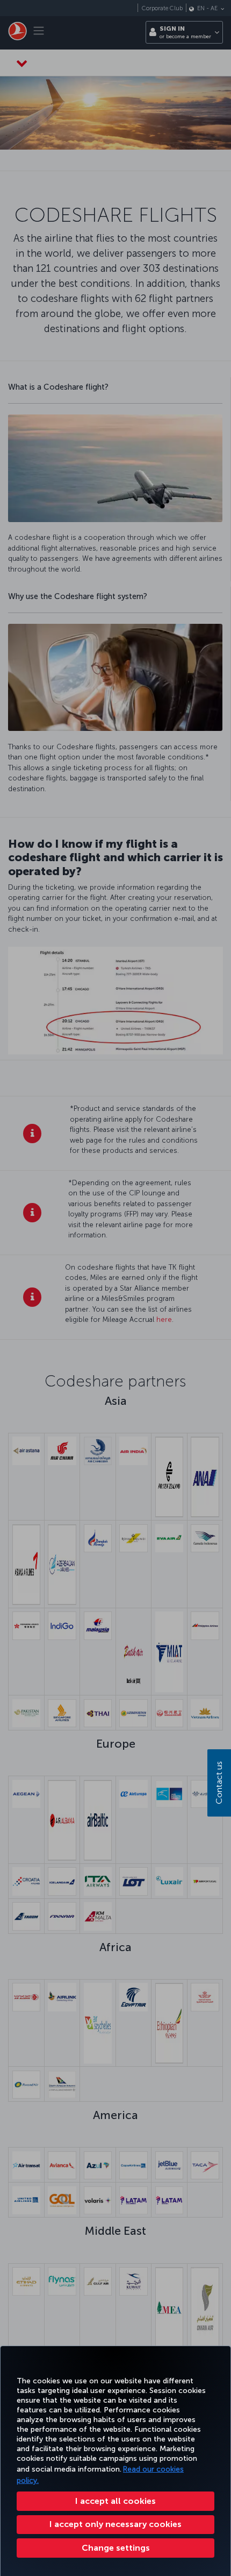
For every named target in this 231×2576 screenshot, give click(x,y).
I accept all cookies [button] (115, 2501)
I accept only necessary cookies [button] (115, 2524)
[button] (115, 2548)
